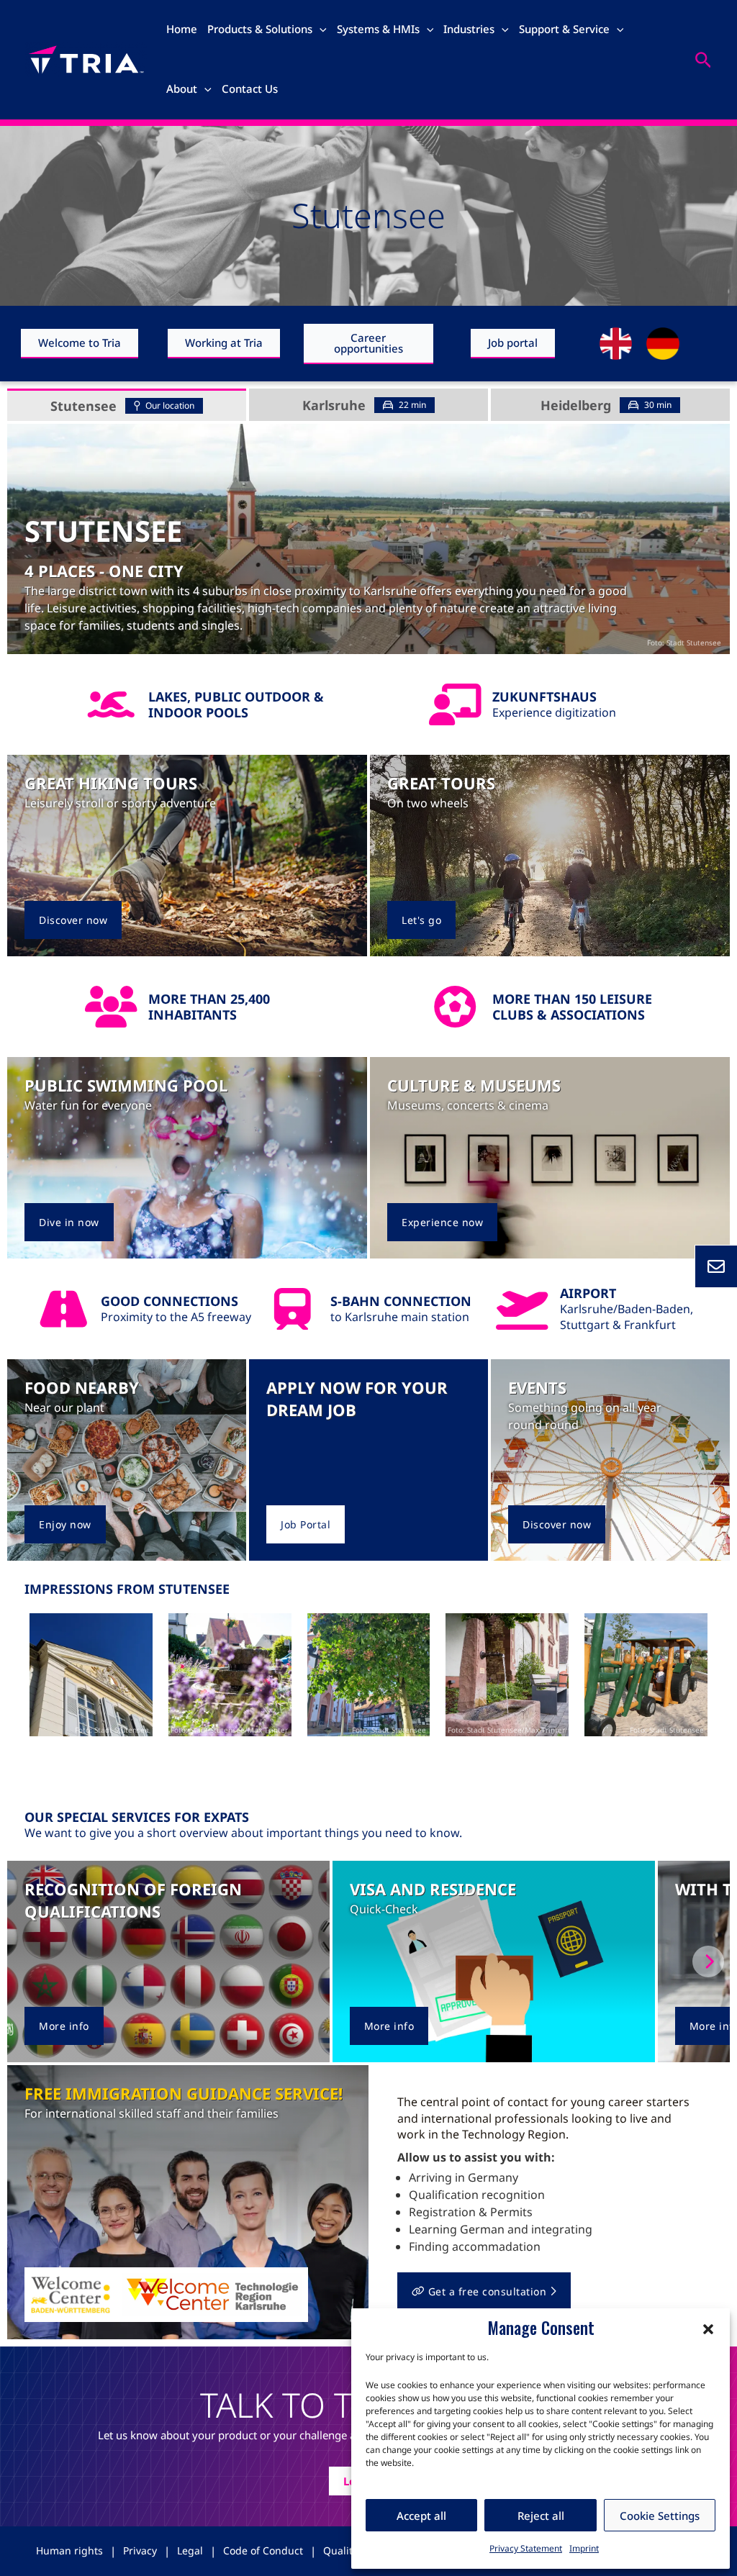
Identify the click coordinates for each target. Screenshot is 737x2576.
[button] (708, 2328)
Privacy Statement (526, 2548)
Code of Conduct (263, 2550)
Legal (190, 2550)
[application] (320, 29)
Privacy (140, 2550)
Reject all (541, 2516)
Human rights (69, 2550)
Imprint (584, 2548)
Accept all (421, 2516)
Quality (340, 2550)
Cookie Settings (660, 2516)
